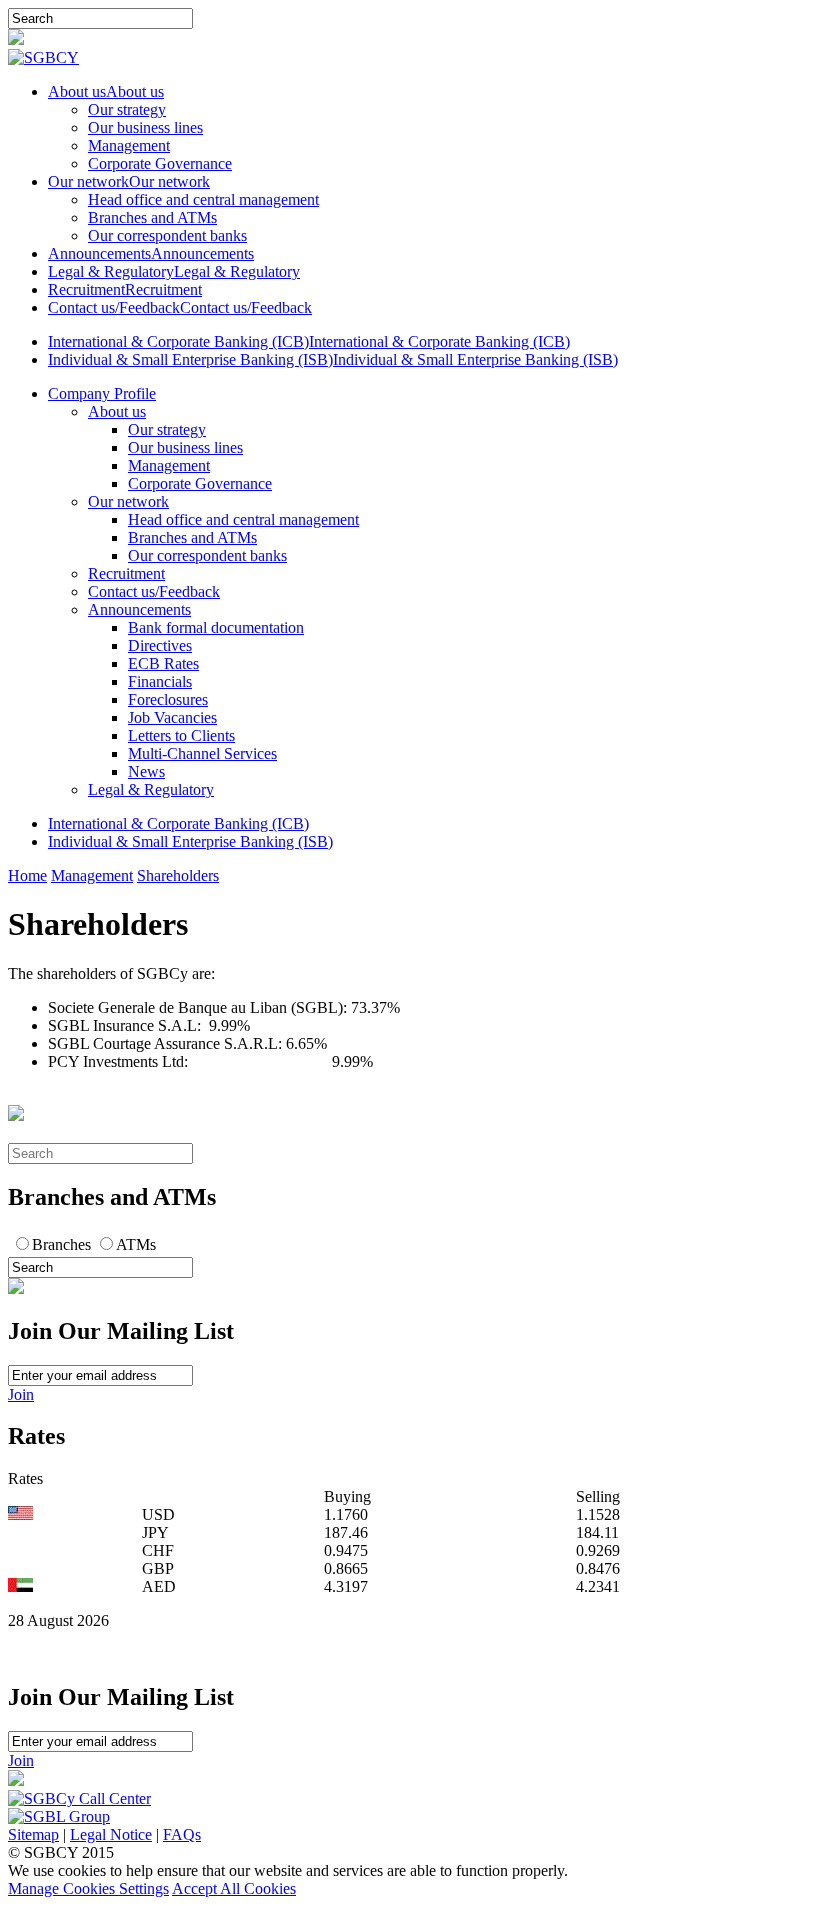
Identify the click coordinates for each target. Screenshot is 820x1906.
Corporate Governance (160, 163)
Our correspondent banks (167, 235)
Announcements (139, 609)
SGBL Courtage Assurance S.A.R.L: (167, 1043)
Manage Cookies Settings (88, 1888)
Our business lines (145, 127)
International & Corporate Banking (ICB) (178, 823)
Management (129, 145)
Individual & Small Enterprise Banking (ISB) (190, 841)
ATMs (136, 1244)
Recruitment (126, 573)
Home (27, 875)
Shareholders (178, 875)
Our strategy (127, 109)
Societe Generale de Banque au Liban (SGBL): (199, 1007)
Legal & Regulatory (151, 789)
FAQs (182, 1834)
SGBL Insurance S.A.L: (128, 1025)
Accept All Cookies (234, 1888)
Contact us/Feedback (154, 591)
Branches (61, 1244)
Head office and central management (203, 199)
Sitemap (33, 1834)
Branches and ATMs (152, 217)
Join (21, 1394)
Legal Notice (111, 1834)
